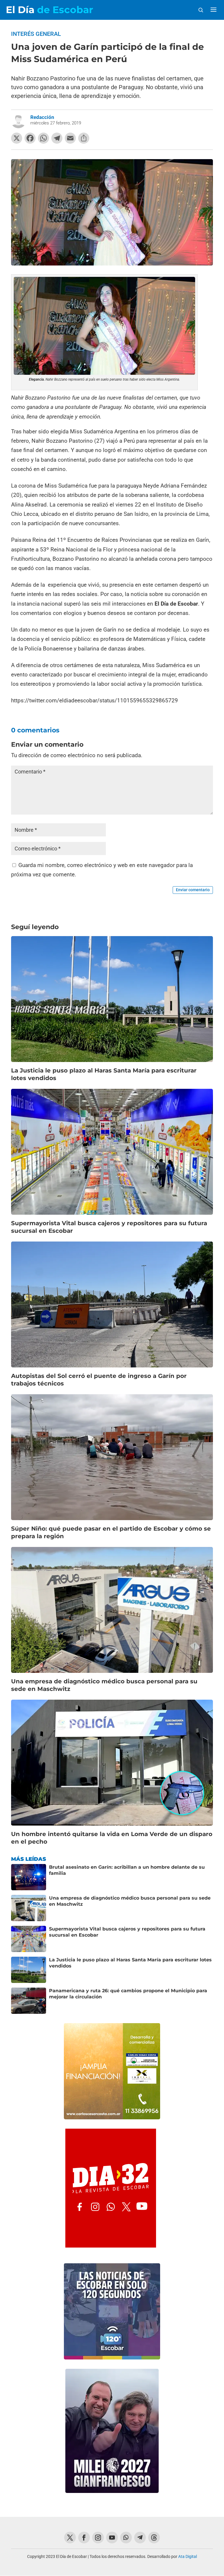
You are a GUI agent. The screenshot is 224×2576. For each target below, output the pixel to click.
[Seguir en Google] (154, 2538)
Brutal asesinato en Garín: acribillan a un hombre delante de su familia (127, 1870)
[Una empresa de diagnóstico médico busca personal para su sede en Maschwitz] (29, 1908)
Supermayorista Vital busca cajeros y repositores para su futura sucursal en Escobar (127, 1932)
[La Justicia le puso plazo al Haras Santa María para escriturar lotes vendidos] (29, 1970)
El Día (49, 10)
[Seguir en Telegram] (140, 2538)
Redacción (42, 117)
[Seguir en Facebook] (84, 2538)
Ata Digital (188, 2556)
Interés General (36, 34)
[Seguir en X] (70, 2538)
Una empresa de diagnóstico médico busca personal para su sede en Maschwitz (130, 1901)
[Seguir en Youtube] (112, 2538)
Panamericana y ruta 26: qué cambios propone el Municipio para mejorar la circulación (128, 1994)
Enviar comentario (193, 890)
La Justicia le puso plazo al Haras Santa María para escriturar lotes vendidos (130, 1963)
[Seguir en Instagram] (98, 2538)
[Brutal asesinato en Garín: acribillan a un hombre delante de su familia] (29, 1877)
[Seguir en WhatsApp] (126, 2538)
